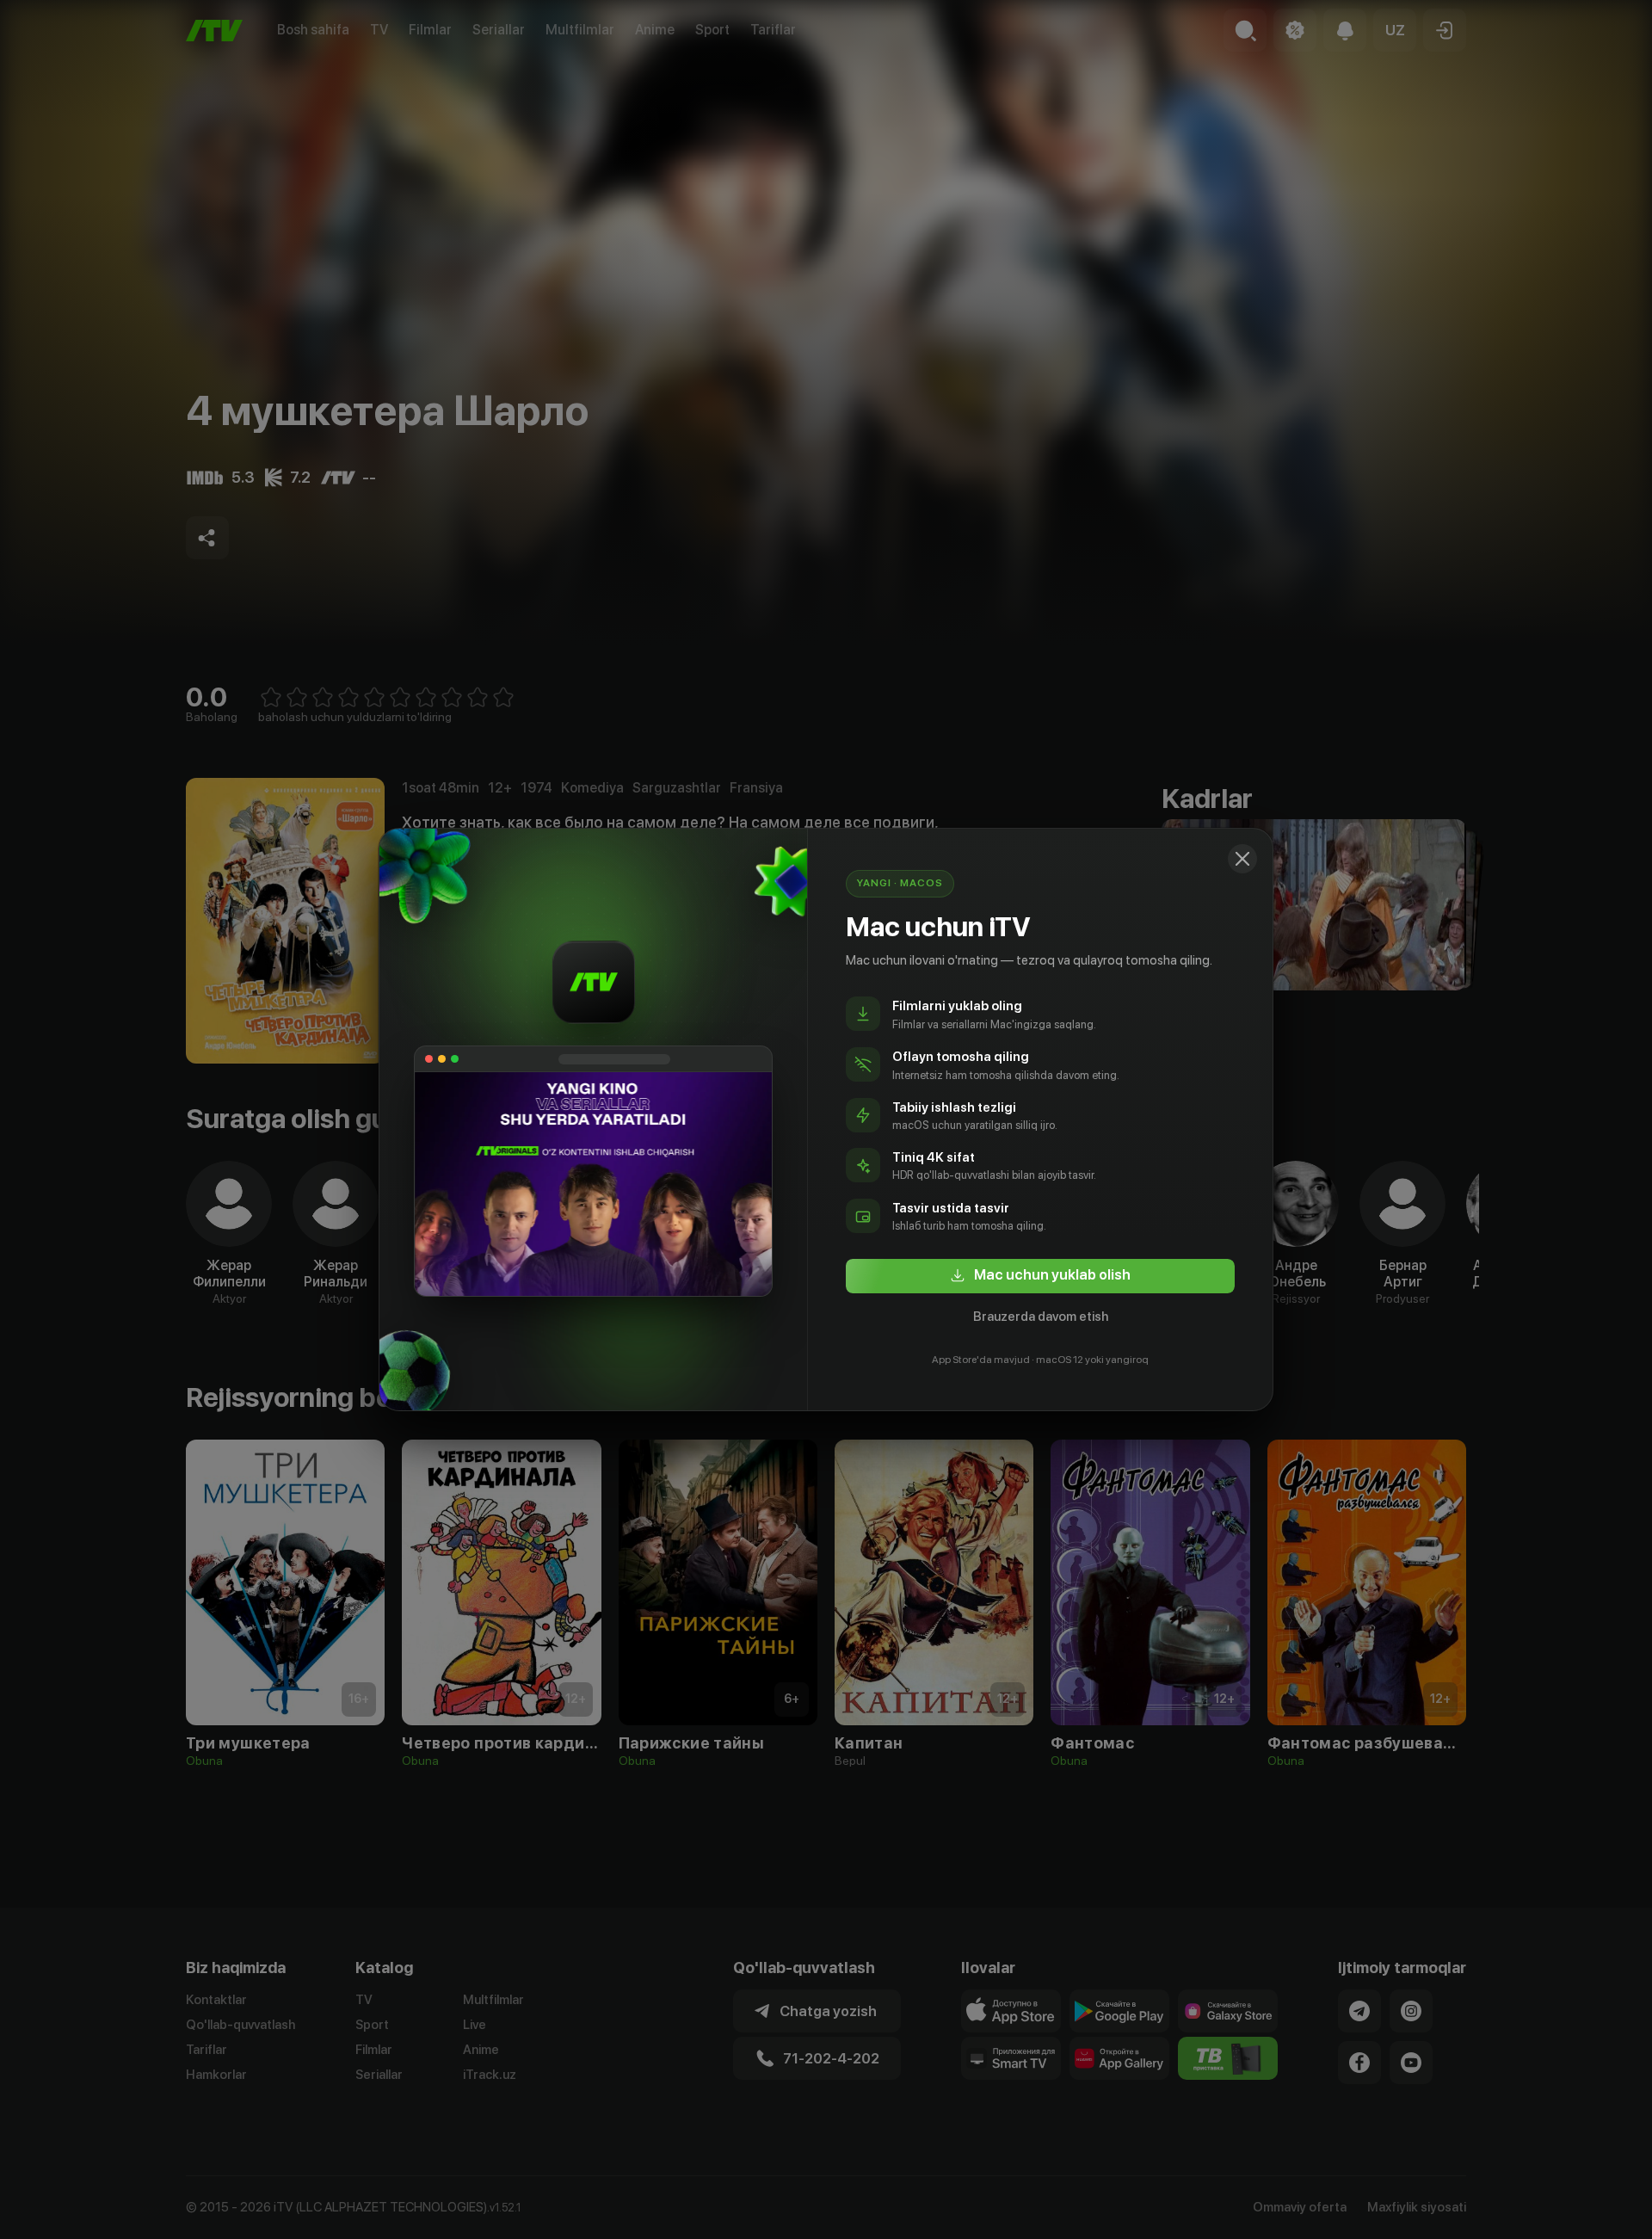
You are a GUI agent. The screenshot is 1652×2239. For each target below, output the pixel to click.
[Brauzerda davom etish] (1242, 859)
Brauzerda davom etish (1041, 1317)
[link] (1040, 1276)
